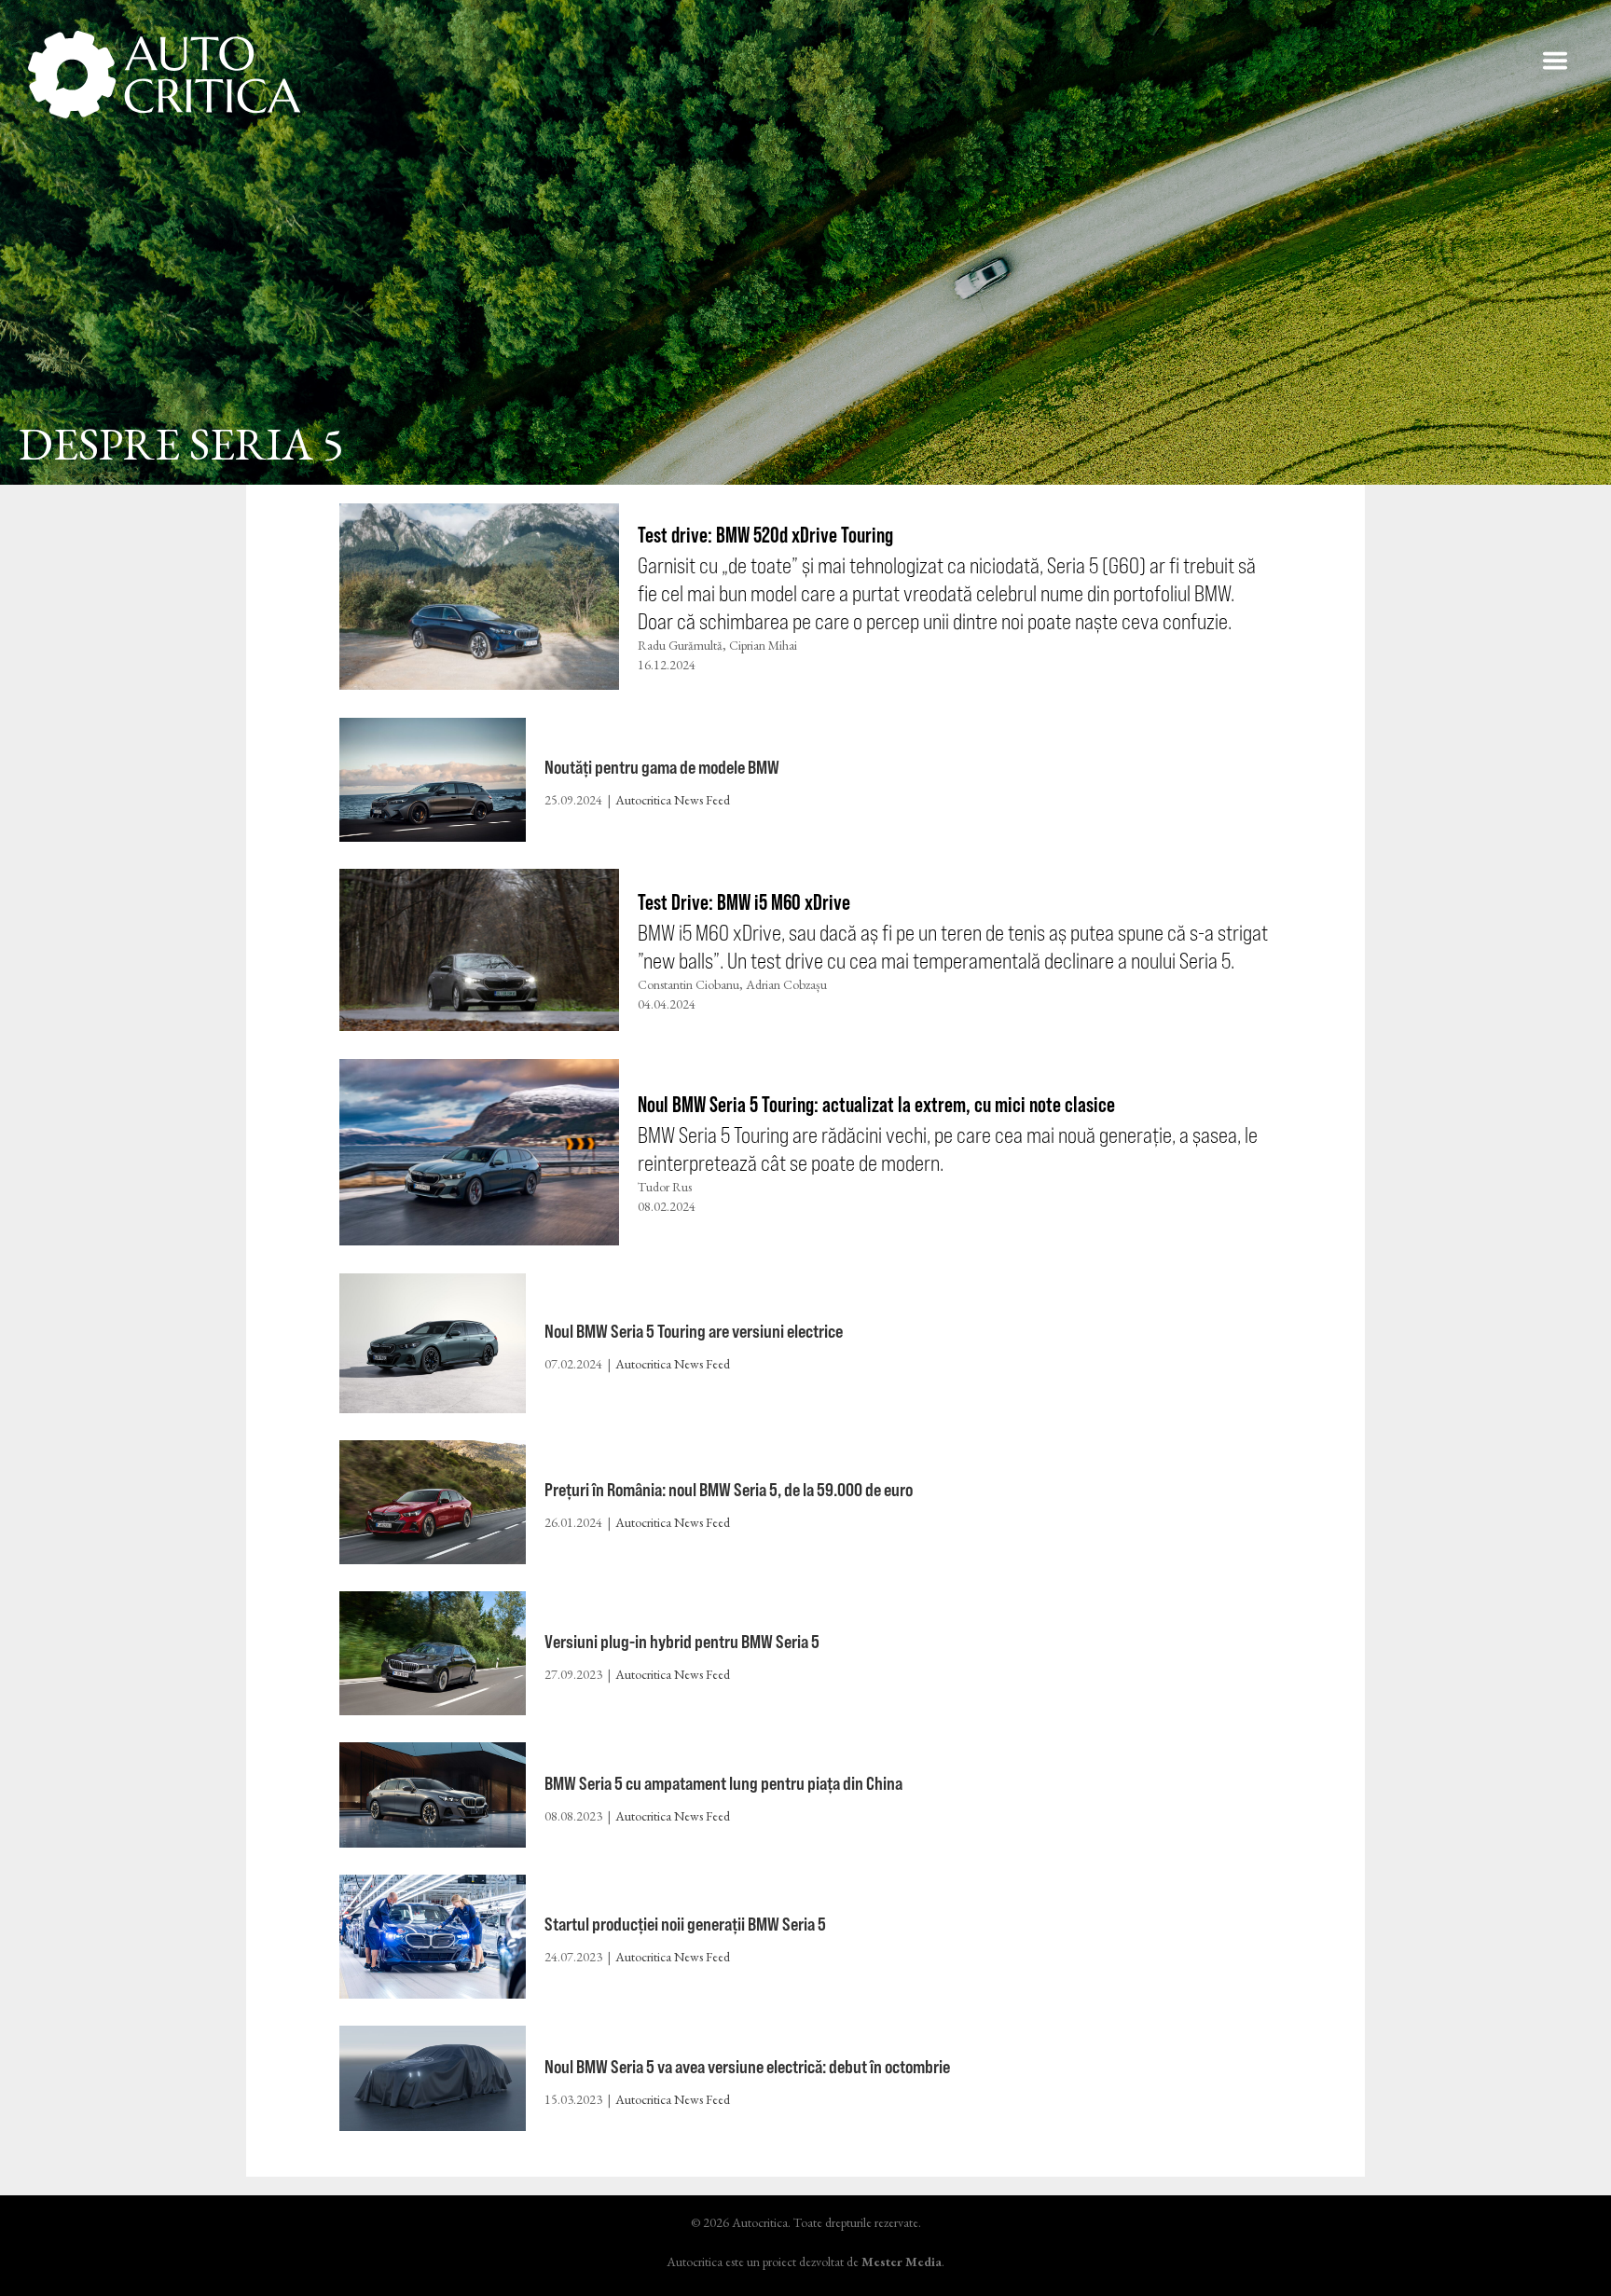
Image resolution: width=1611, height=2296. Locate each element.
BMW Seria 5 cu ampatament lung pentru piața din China (723, 1783)
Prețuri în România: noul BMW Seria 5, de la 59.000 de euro (729, 1489)
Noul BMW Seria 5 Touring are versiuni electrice (694, 1331)
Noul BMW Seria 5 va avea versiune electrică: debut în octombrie (747, 2066)
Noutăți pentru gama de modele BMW (662, 767)
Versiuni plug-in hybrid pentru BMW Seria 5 (682, 1641)
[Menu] (1555, 61)
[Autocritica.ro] (165, 75)
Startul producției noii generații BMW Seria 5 (685, 1924)
